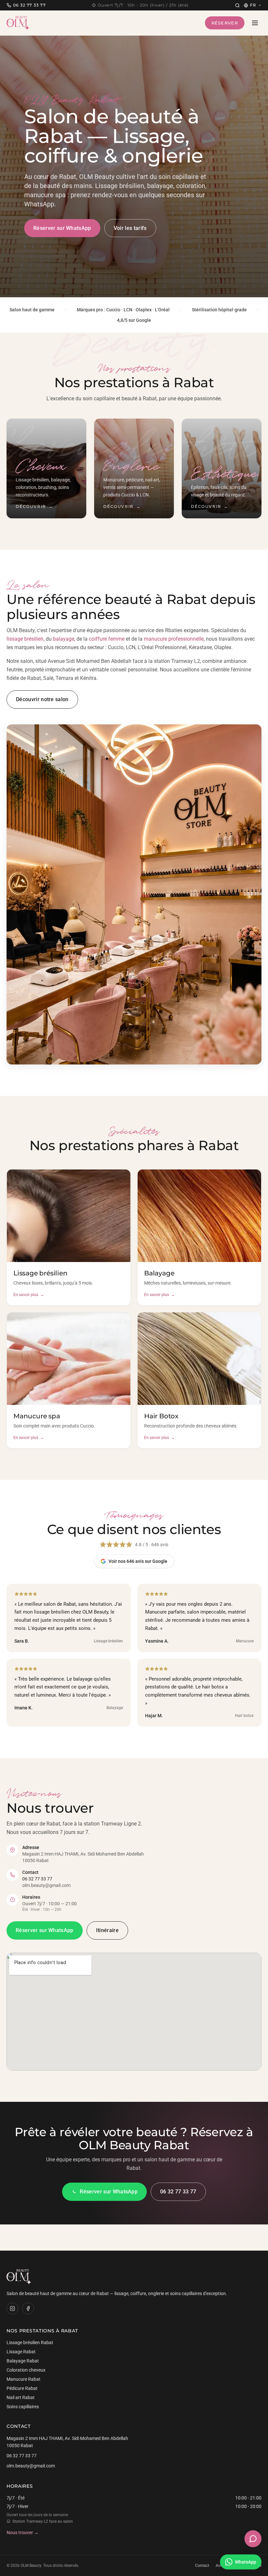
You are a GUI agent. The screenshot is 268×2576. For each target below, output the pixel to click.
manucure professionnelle (174, 639)
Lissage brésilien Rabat (30, 2343)
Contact (202, 2566)
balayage (64, 639)
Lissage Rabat (21, 2352)
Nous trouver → (23, 2533)
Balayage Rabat (23, 2361)
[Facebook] (28, 2308)
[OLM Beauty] (18, 23)
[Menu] (255, 23)
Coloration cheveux (26, 2370)
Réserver (225, 23)
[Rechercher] (237, 5)
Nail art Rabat (21, 2397)
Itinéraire (107, 1930)
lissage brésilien (25, 639)
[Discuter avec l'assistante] (253, 2539)
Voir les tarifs (130, 228)
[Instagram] (12, 2308)
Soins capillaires (23, 2407)
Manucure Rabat (24, 2379)
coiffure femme (107, 639)
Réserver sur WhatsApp (62, 228)
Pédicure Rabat (22, 2388)
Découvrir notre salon (42, 699)
